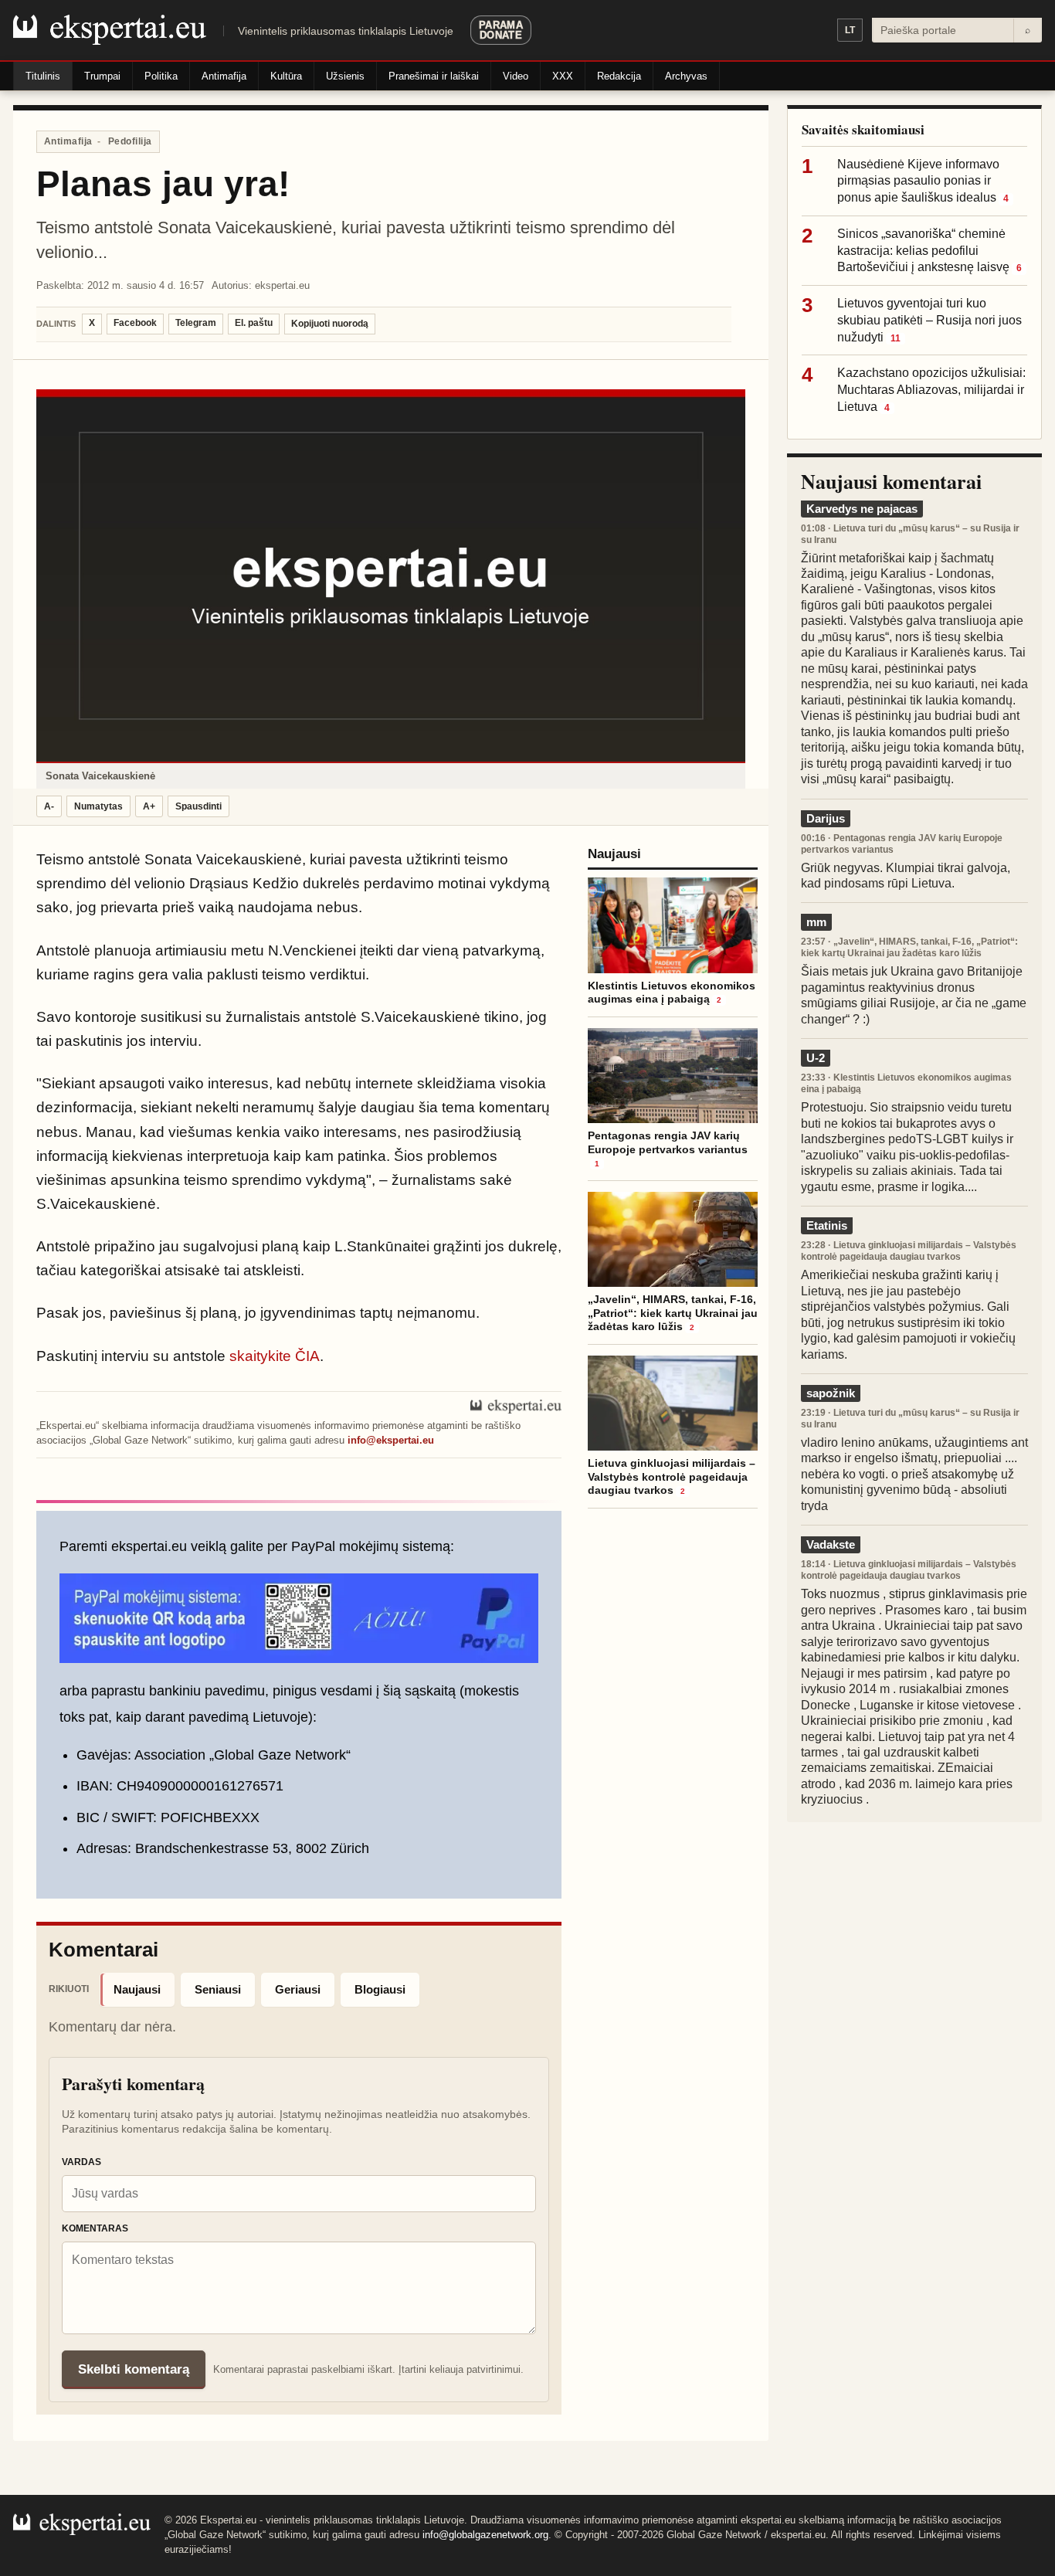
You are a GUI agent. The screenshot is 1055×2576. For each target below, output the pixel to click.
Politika (161, 76)
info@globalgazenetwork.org (485, 2535)
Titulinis (43, 76)
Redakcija (619, 76)
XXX (563, 76)
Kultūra (286, 76)
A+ (149, 806)
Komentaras (95, 2228)
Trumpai (102, 76)
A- (49, 806)
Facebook (135, 323)
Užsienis (345, 76)
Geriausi (298, 1989)
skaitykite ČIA (275, 1356)
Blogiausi (380, 1989)
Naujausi (137, 1989)
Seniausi (218, 1989)
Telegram (196, 323)
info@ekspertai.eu (391, 1440)
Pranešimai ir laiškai (434, 76)
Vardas (81, 2162)
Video (516, 76)
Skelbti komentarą (134, 2369)
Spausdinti (198, 806)
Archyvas (686, 76)
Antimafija (224, 76)
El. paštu (254, 323)
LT (850, 30)
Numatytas (98, 806)
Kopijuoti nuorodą (330, 324)
